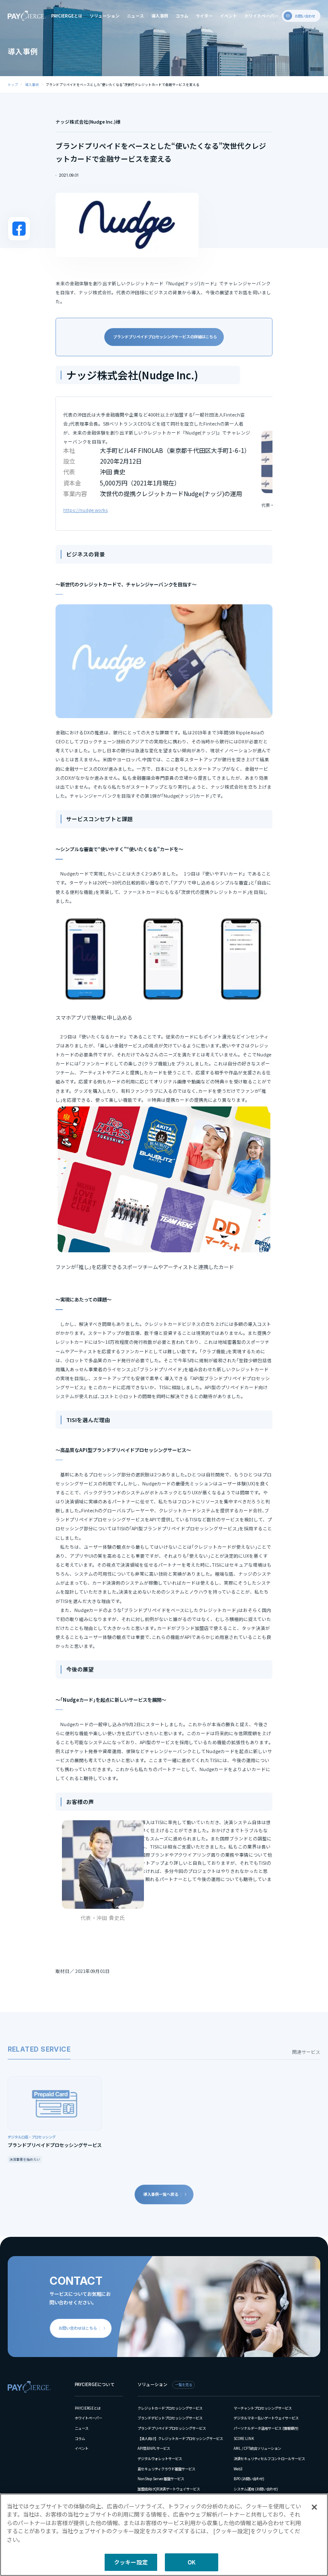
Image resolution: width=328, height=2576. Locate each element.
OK (192, 2562)
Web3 (238, 2469)
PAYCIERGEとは (67, 16)
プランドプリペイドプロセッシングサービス (172, 2428)
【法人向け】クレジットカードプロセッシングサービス (180, 2438)
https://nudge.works (85, 510)
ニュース (135, 16)
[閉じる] (314, 2507)
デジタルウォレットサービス (160, 2458)
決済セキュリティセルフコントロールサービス (269, 2458)
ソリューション (105, 16)
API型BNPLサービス (154, 2448)
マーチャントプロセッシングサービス (263, 2408)
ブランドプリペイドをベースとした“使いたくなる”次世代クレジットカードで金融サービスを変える (123, 84)
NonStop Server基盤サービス (161, 2478)
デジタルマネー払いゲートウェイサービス (266, 2418)
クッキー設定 (131, 2562)
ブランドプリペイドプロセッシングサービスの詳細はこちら (166, 337)
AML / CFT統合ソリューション (257, 2448)
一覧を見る (184, 2384)
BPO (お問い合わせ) (249, 2478)
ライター (204, 16)
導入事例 (160, 16)
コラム (182, 16)
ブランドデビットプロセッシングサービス (170, 2418)
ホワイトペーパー (261, 16)
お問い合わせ (305, 16)
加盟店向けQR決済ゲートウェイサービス (169, 2489)
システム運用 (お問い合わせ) (256, 2489)
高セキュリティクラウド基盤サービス (166, 2469)
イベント (228, 16)
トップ (13, 84)
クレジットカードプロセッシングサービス (170, 2408)
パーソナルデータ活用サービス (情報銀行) (266, 2428)
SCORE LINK (244, 2438)
